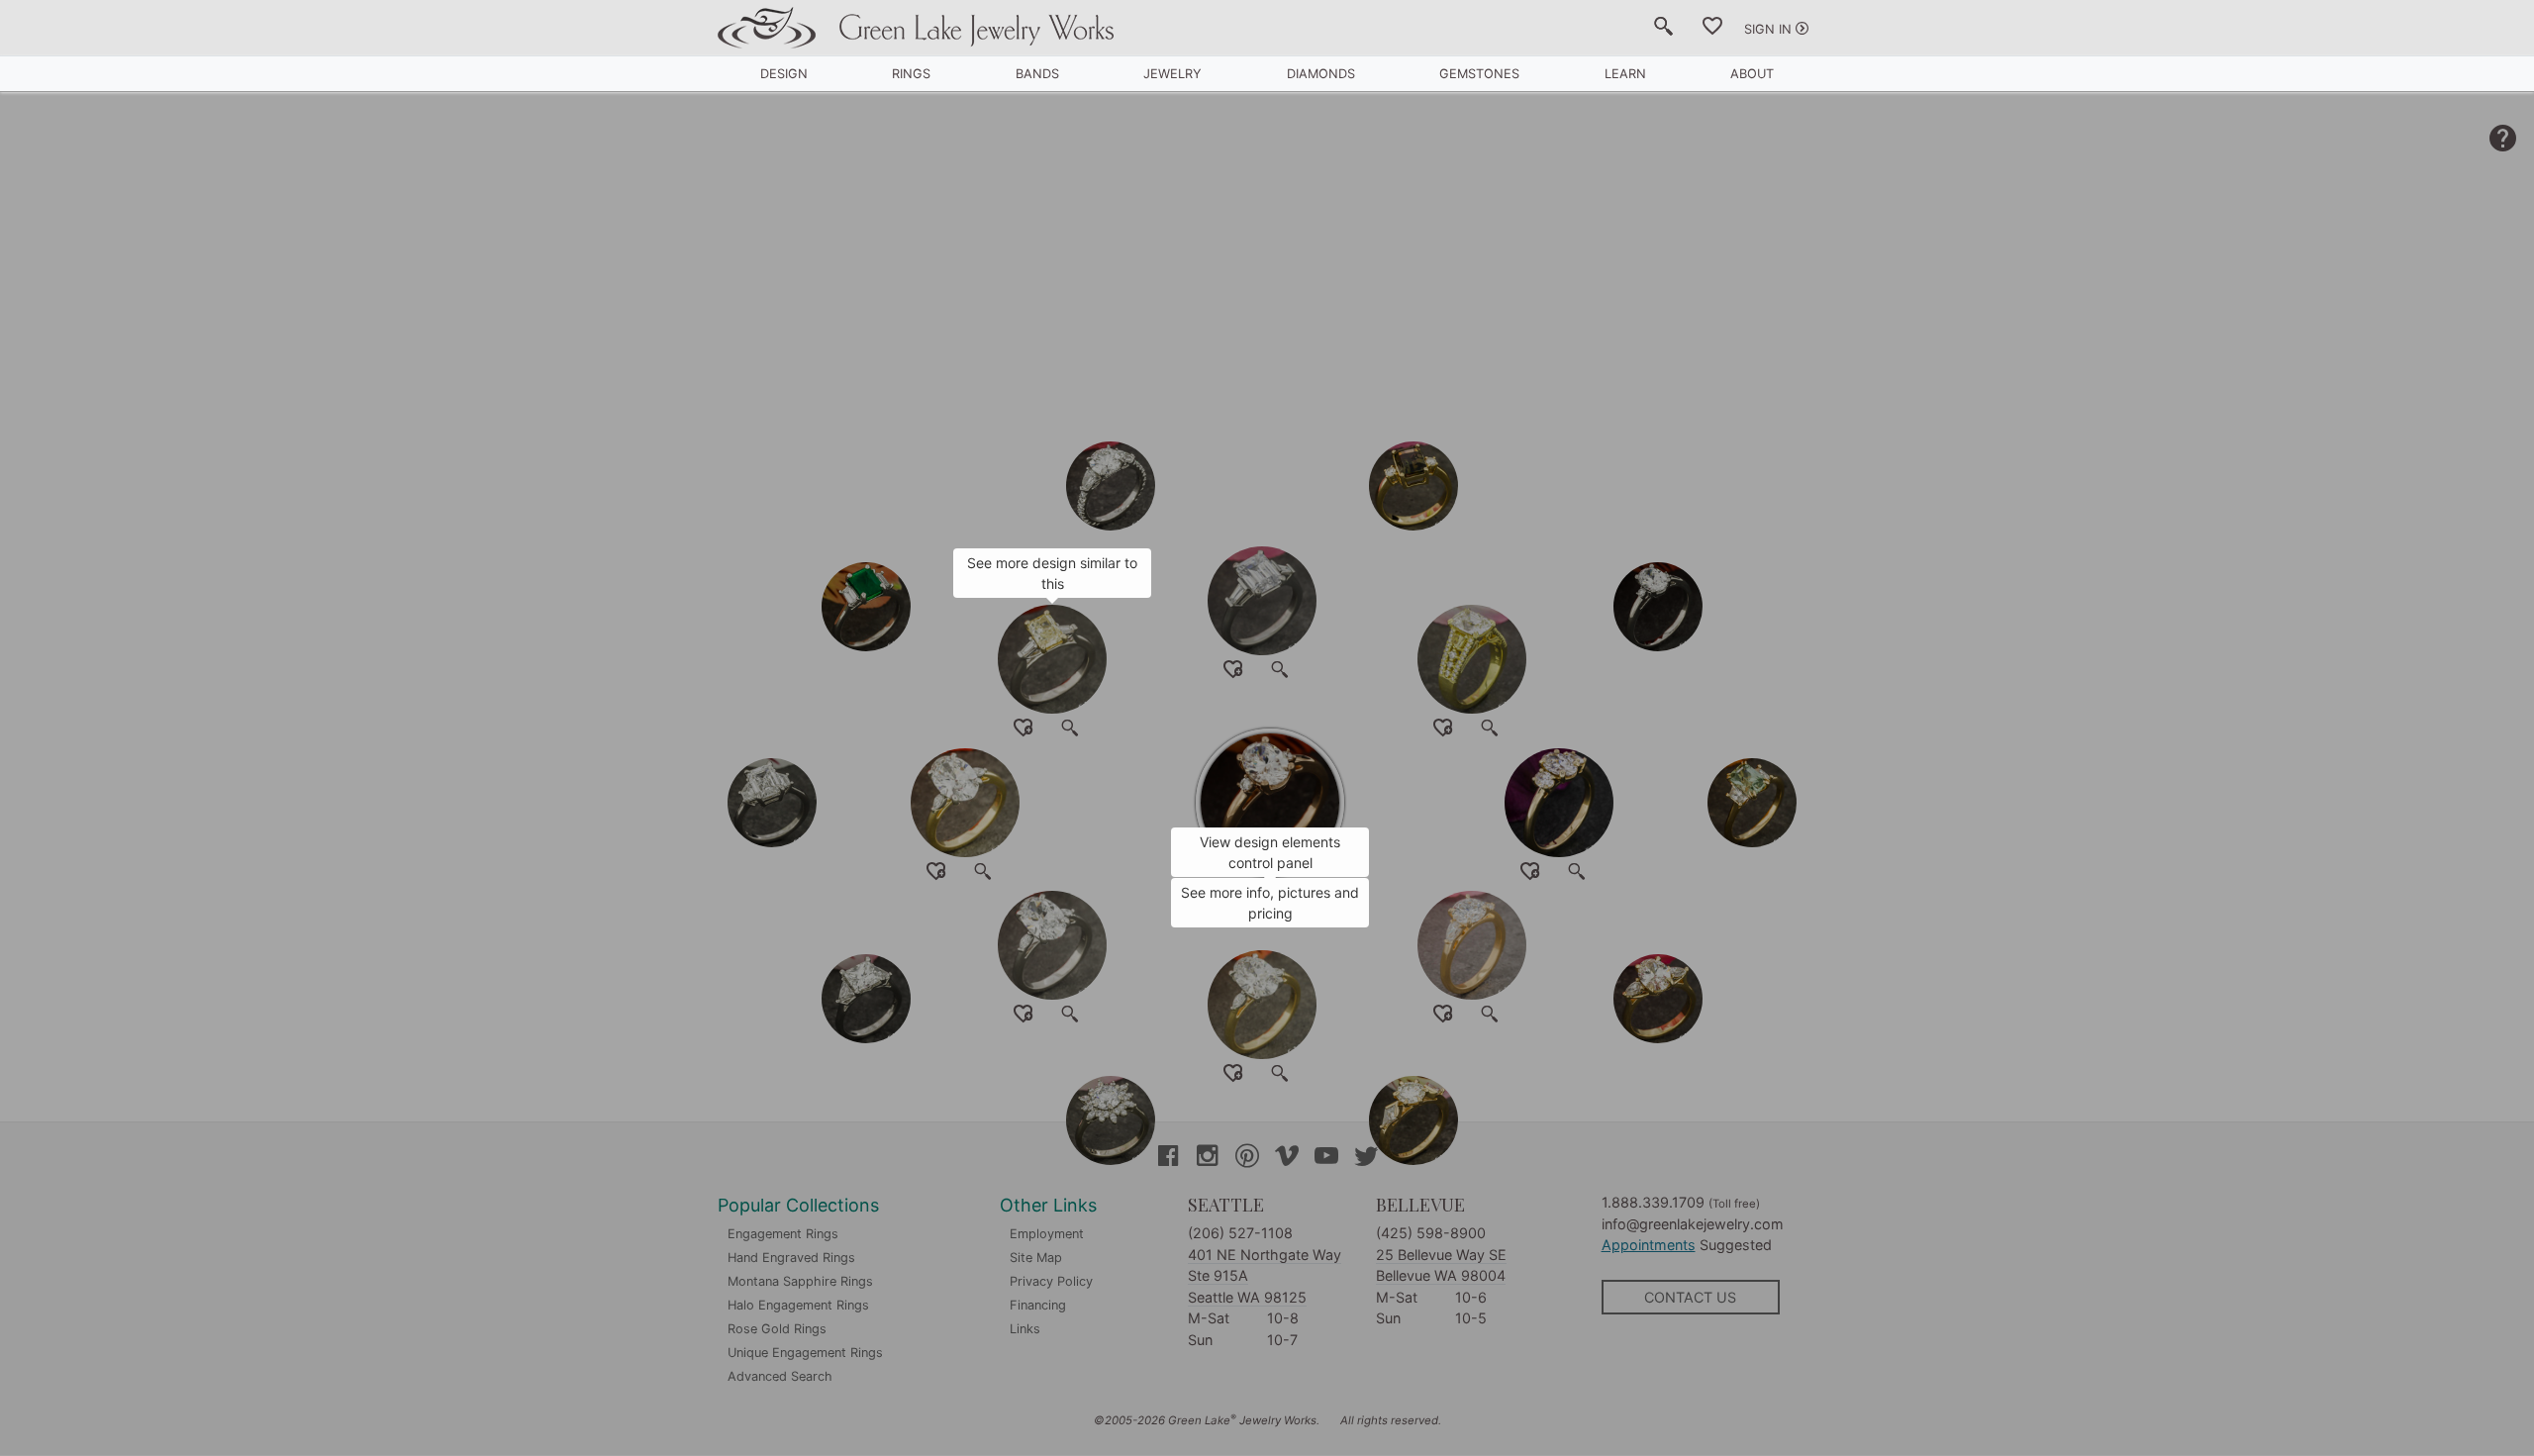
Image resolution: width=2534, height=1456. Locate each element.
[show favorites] (1712, 30)
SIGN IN (1768, 29)
